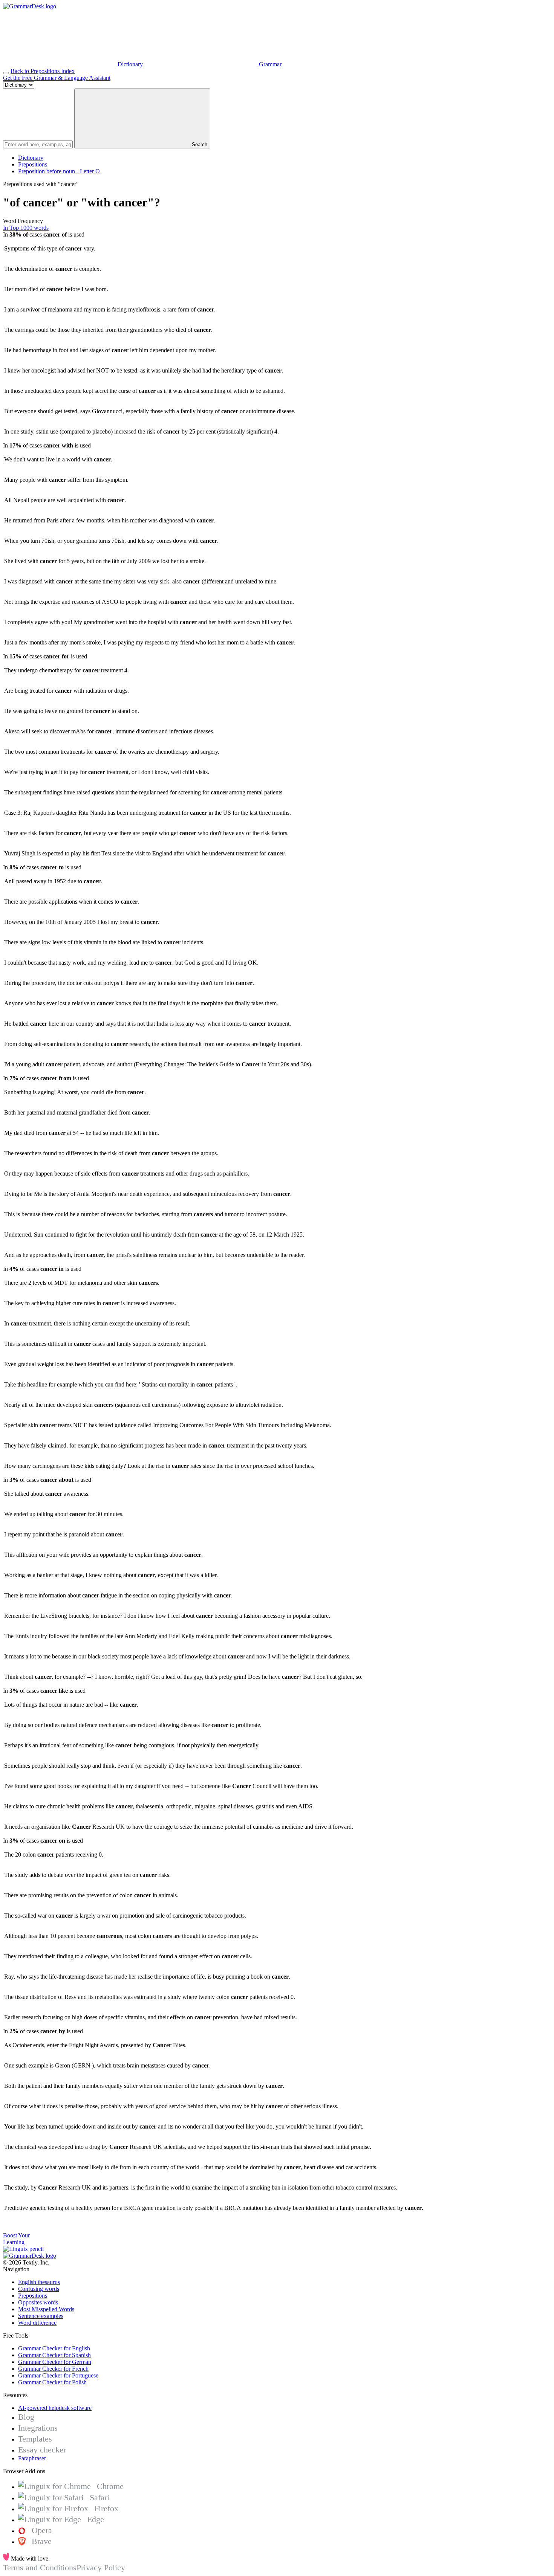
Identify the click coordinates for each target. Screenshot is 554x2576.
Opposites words (38, 2302)
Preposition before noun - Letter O (59, 171)
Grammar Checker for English (54, 2348)
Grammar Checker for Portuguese (58, 2375)
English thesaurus (39, 2282)
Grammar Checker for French (53, 2369)
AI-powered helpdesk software (55, 2408)
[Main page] (30, 6)
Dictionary (31, 158)
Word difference (37, 2323)
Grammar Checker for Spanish (54, 2355)
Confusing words (39, 2289)
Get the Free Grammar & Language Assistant (57, 78)
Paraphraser (32, 2458)
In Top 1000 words (26, 228)
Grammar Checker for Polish (52, 2382)
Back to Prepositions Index (43, 71)
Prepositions (33, 164)
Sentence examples (41, 2316)
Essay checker (42, 2450)
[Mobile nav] (6, 73)
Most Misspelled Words (46, 2309)
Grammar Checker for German (55, 2362)
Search (199, 144)
